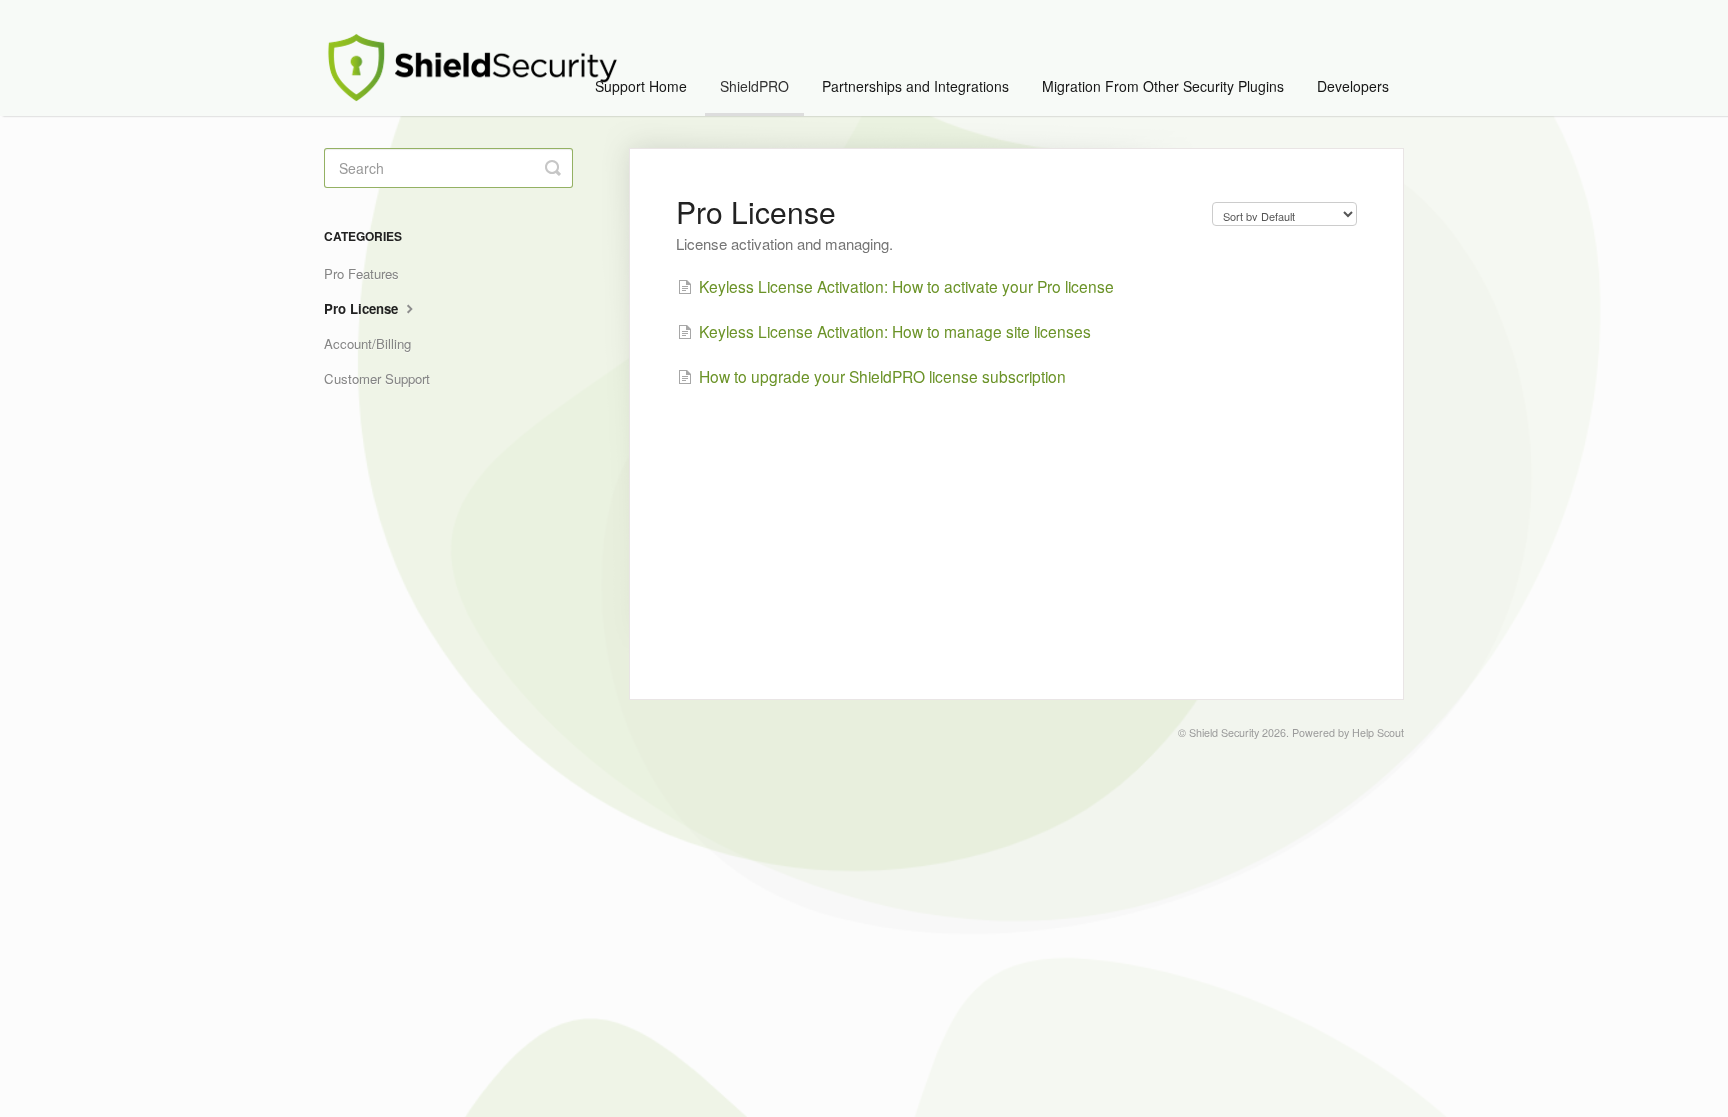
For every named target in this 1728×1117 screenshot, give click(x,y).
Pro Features (361, 273)
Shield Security (1224, 732)
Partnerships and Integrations (915, 86)
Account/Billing (367, 343)
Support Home (641, 86)
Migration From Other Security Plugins (1163, 86)
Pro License (363, 308)
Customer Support (377, 378)
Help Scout (1378, 732)
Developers (1353, 86)
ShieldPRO (754, 86)
